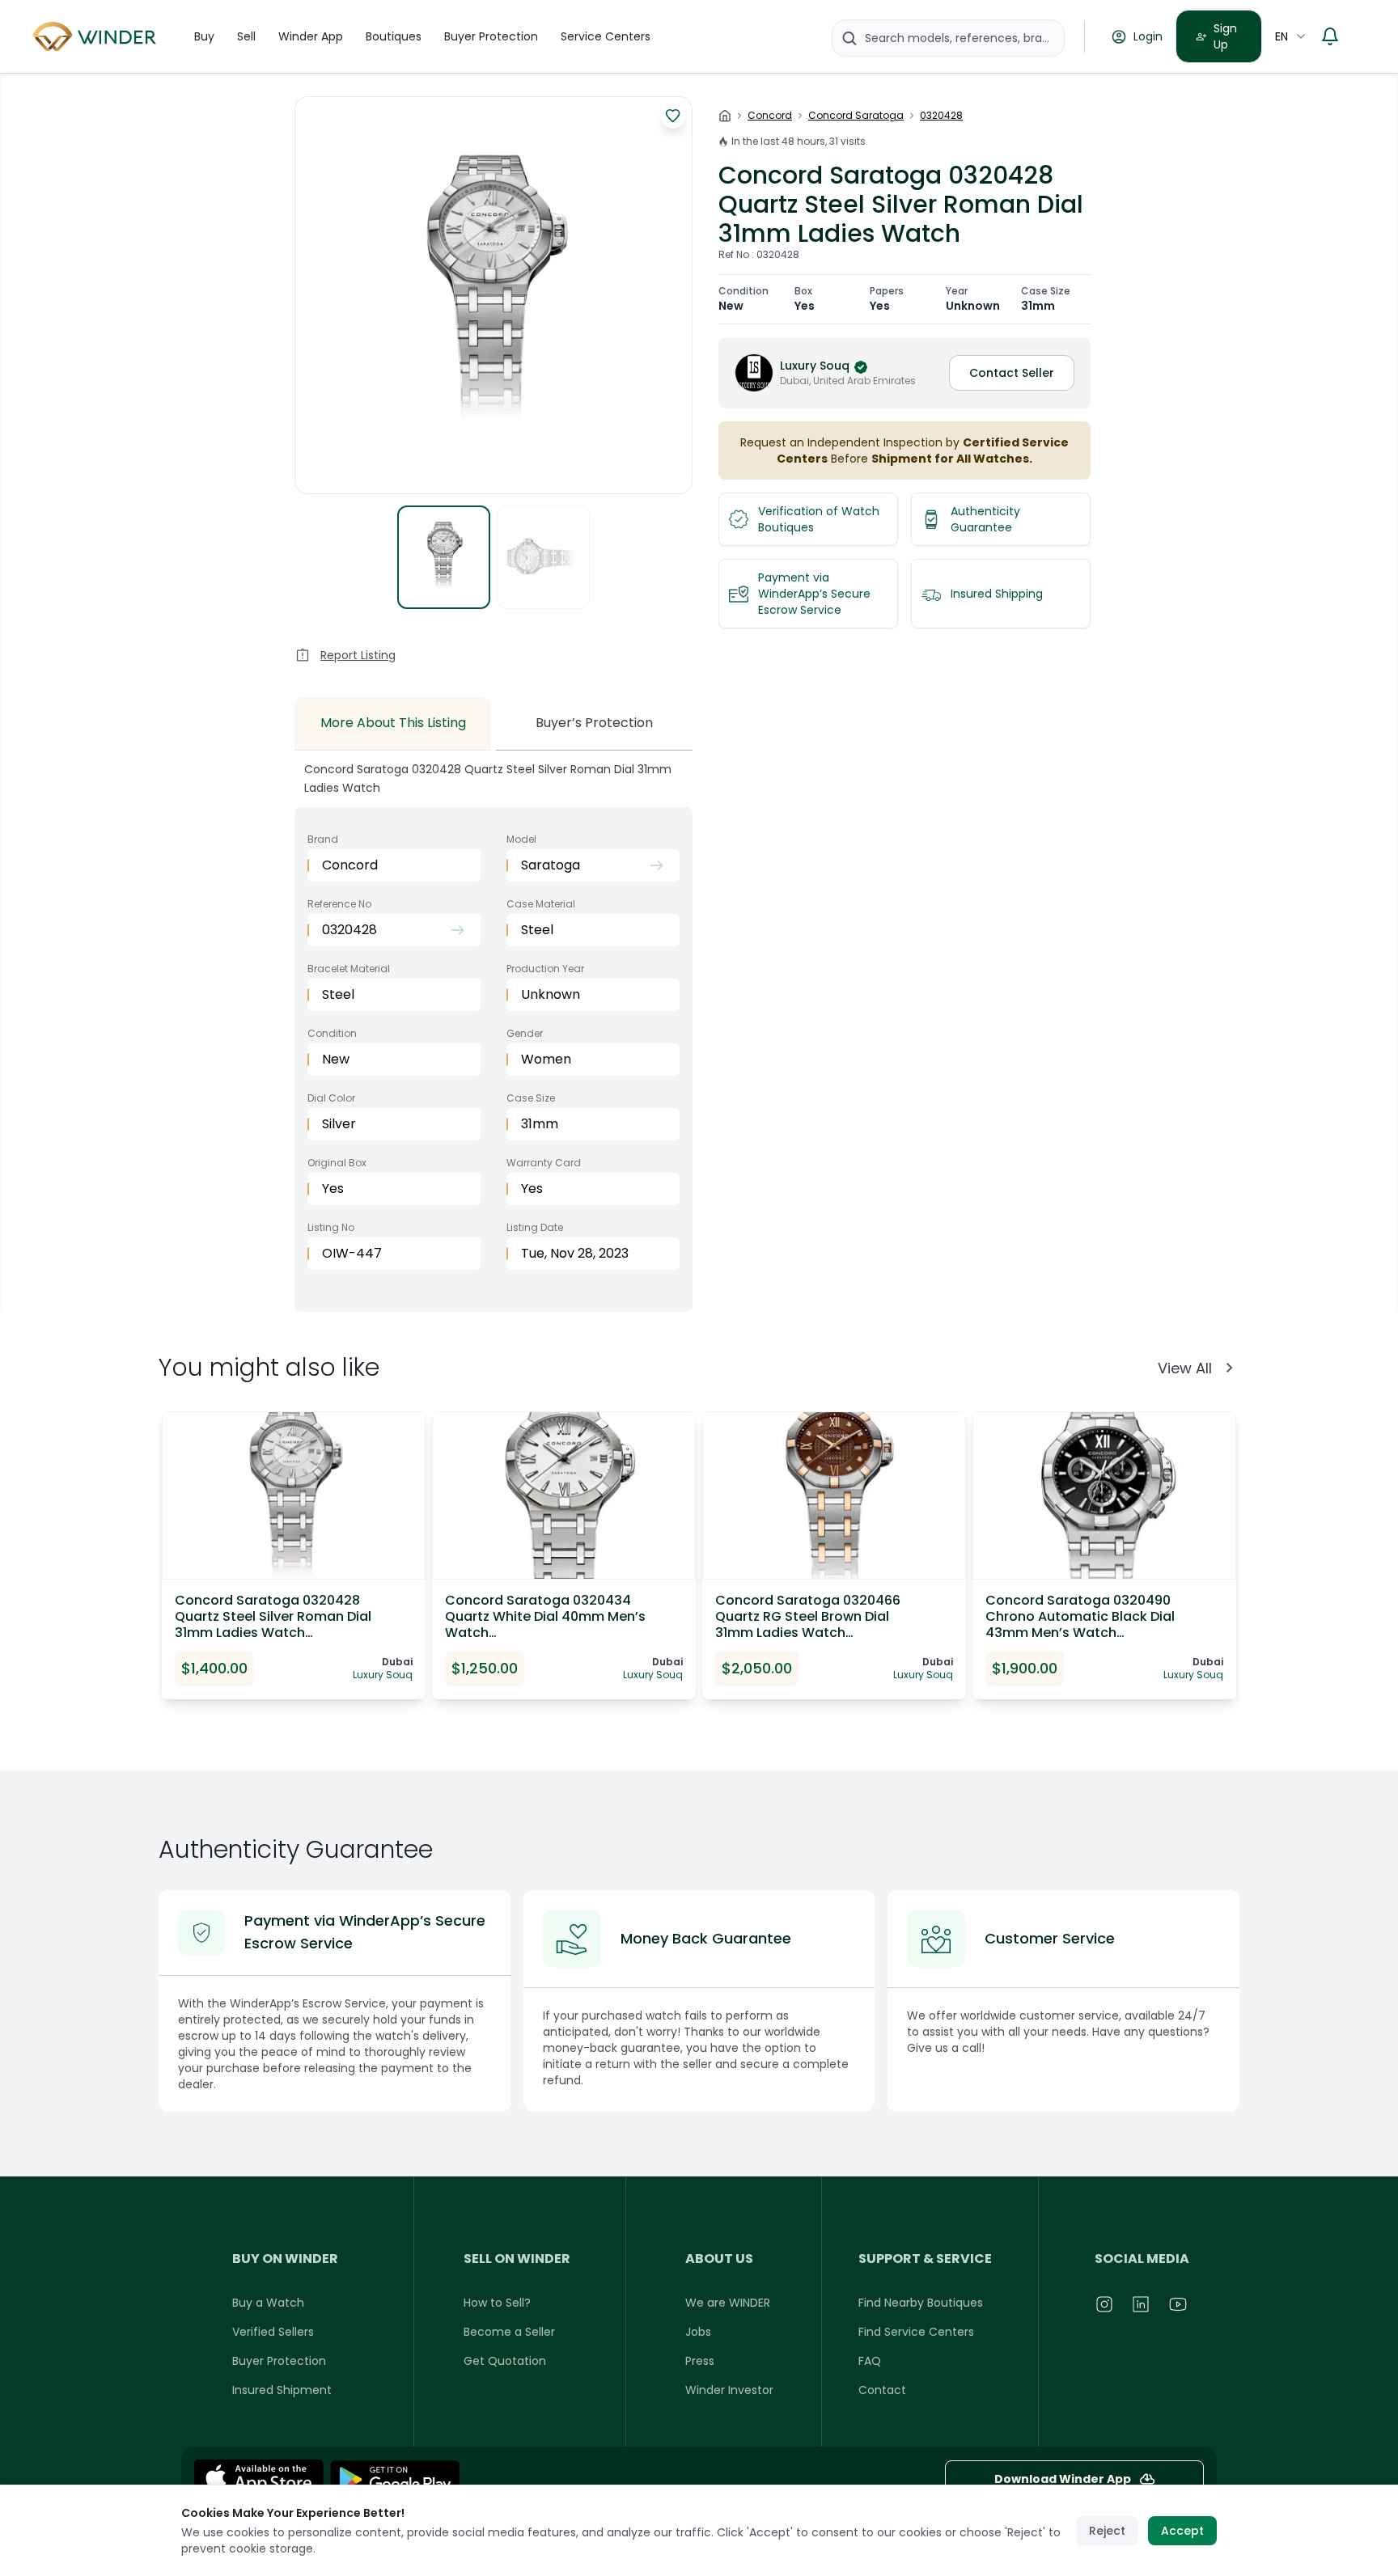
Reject (1107, 2531)
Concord (770, 116)
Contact (882, 2390)
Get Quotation (505, 2361)
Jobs (698, 2332)
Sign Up (1225, 36)
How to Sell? (497, 2303)
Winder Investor (729, 2390)
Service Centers (606, 36)
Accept (1182, 2531)
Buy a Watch (268, 2303)
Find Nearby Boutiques (921, 2303)
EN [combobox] (1281, 36)
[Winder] (97, 37)
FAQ (870, 2361)
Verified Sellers (273, 2332)
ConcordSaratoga (856, 116)
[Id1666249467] (259, 2479)
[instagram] (1105, 2304)
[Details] (395, 2479)
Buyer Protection (491, 36)
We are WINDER (728, 2303)
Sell (246, 36)
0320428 (941, 116)
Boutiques (394, 36)
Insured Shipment (282, 2390)
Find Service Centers (916, 2332)
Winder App (311, 36)
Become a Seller (509, 2332)
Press (700, 2361)
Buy (204, 36)
